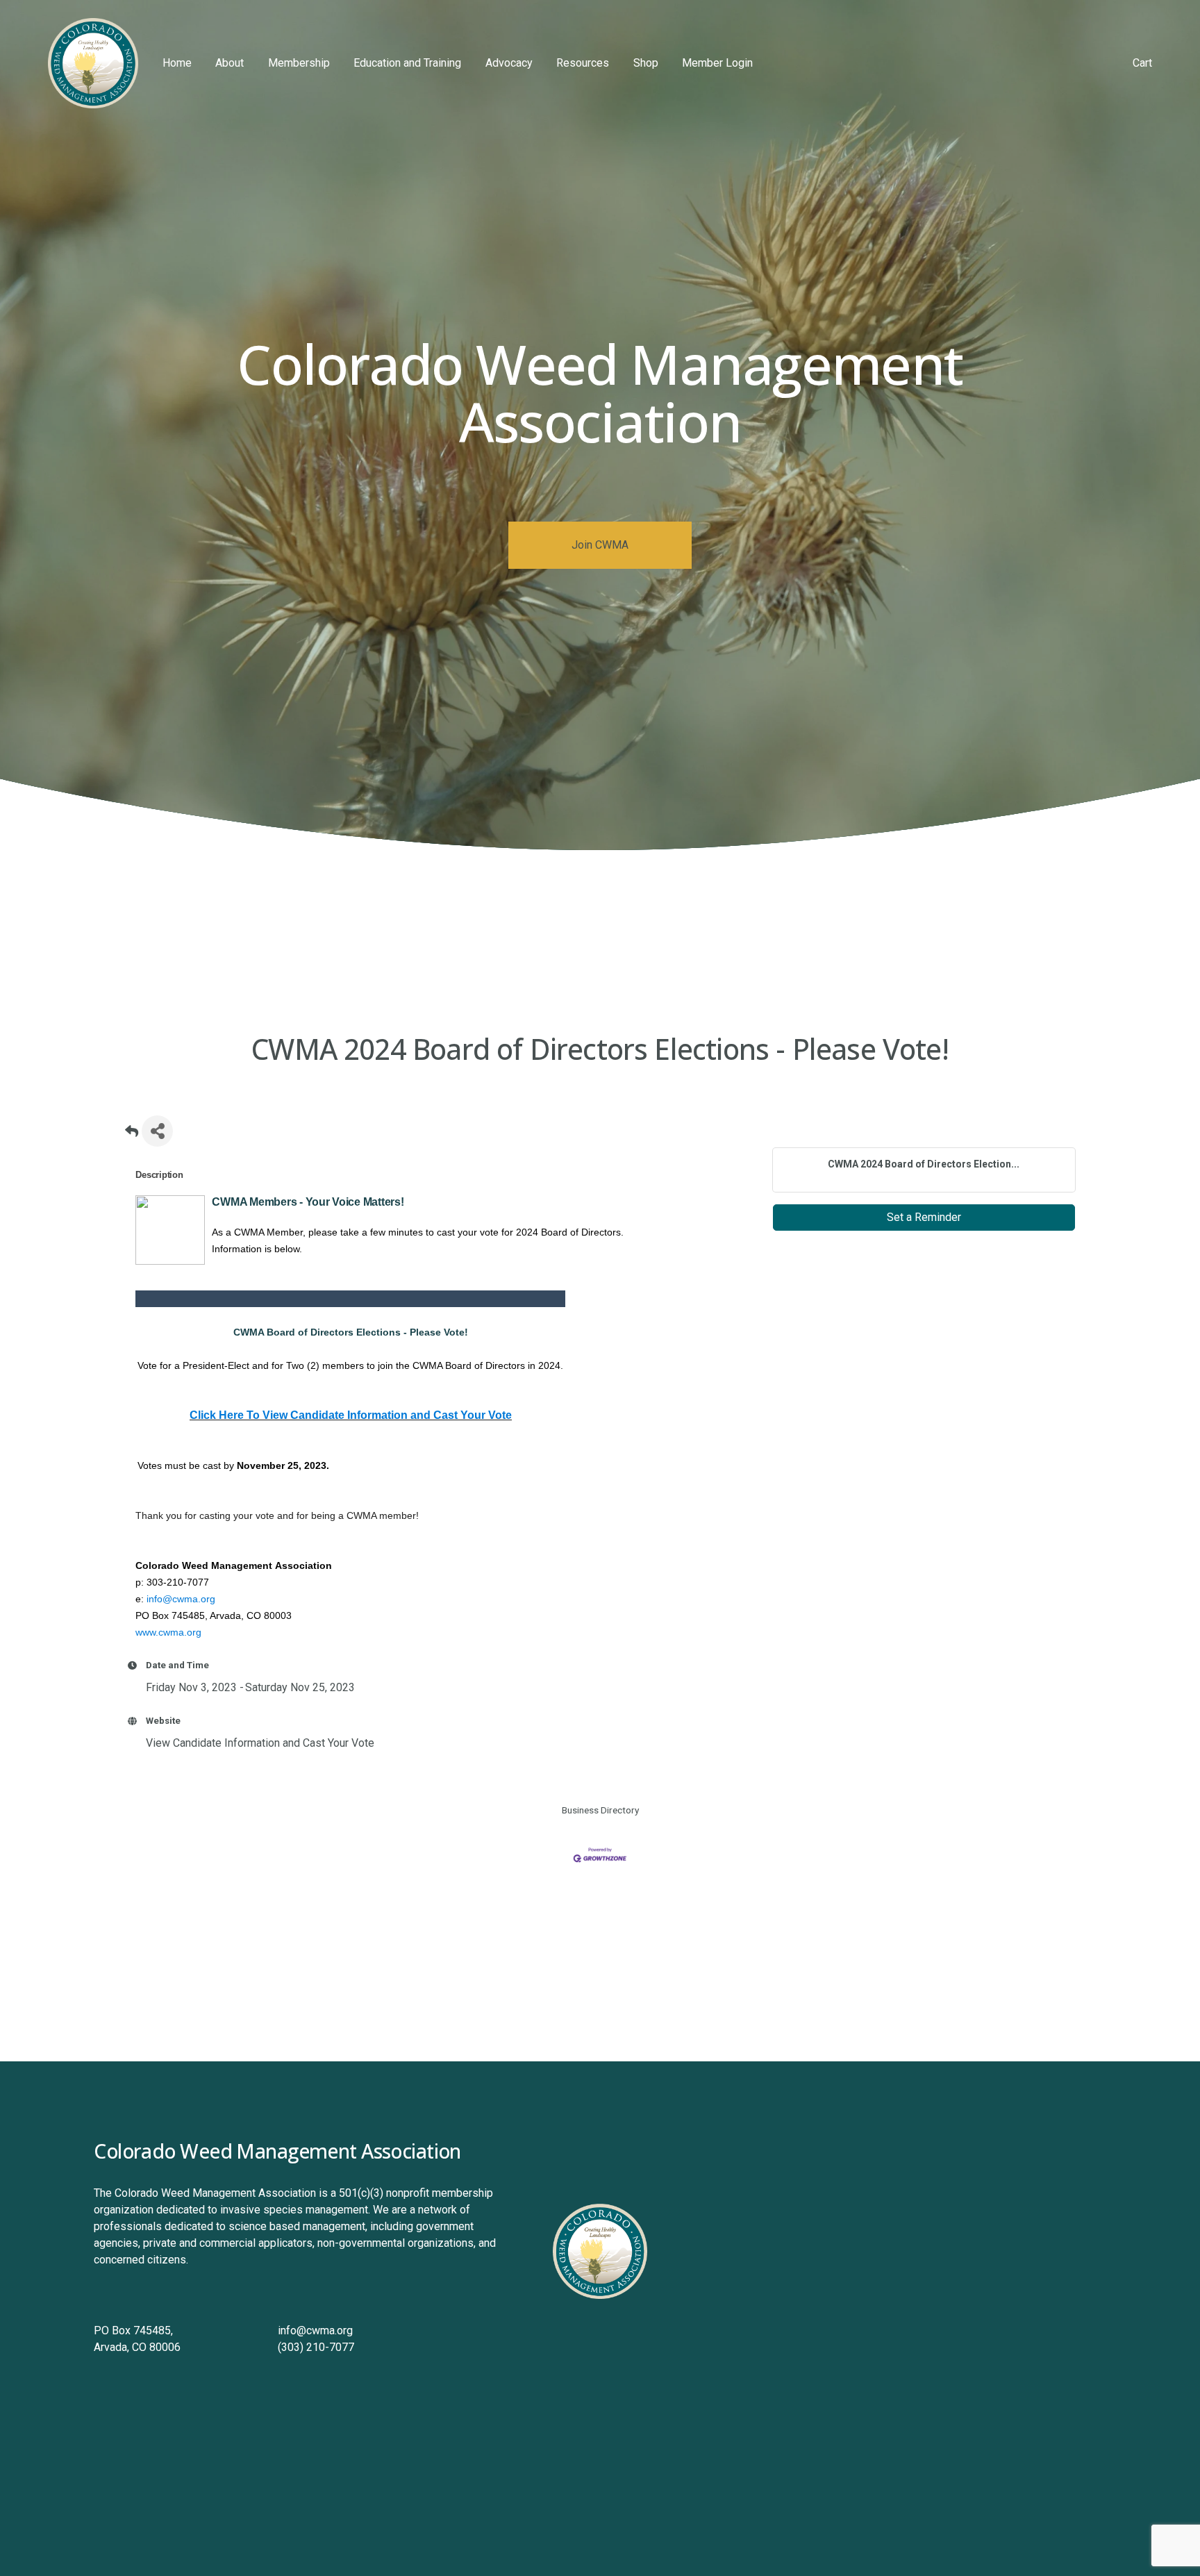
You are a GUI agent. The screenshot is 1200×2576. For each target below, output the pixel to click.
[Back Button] (132, 1135)
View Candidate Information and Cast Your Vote (260, 1743)
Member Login (717, 63)
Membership (299, 63)
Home (177, 63)
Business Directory (600, 1810)
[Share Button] (157, 1131)
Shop (646, 63)
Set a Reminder (924, 1217)
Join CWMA (600, 545)
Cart (1142, 63)
